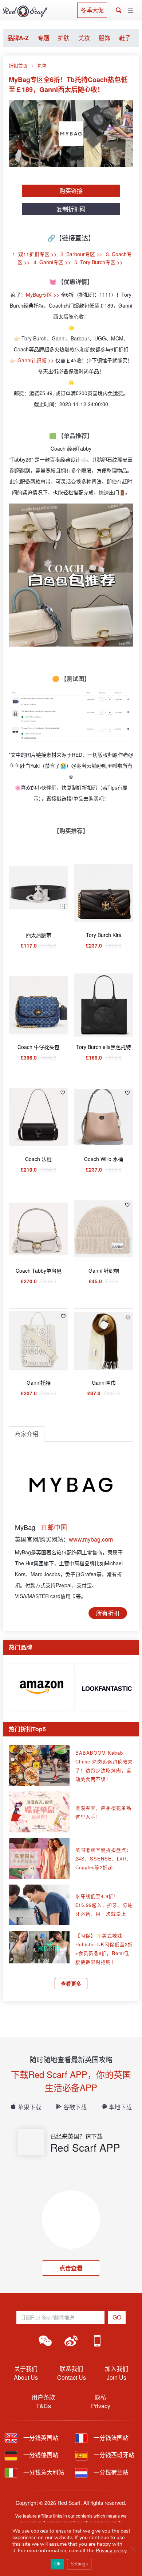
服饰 (104, 38)
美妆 (84, 38)
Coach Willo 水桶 (104, 1159)
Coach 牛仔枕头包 (38, 1047)
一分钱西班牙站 (113, 2455)
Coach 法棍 (38, 1159)
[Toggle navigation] (131, 11)
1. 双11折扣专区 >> (35, 254)
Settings (79, 2564)
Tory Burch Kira (104, 935)
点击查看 (71, 2268)
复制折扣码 (71, 209)
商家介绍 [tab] (27, 1434)
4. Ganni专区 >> (52, 262)
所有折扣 (108, 1613)
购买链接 (71, 191)
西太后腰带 (39, 935)
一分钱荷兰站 (110, 2472)
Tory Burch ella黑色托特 (104, 1047)
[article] (42, 1685)
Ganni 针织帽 (104, 1270)
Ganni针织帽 (32, 360)
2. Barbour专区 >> (81, 254)
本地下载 (120, 2107)
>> (52, 360)
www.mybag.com (91, 1539)
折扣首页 (18, 65)
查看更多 (71, 1983)
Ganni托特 (39, 1383)
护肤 (64, 38)
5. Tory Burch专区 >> (98, 262)
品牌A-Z (18, 38)
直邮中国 (54, 1527)
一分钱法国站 (110, 2438)
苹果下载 (29, 2107)
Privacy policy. (112, 2551)
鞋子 (125, 38)
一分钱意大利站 (43, 2472)
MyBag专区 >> (43, 294)
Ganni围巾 (104, 1383)
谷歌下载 (75, 2107)
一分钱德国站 (40, 2455)
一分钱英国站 (40, 2438)
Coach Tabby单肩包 (39, 1270)
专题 (43, 38)
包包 (42, 65)
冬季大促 (92, 10)
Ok (57, 2564)
